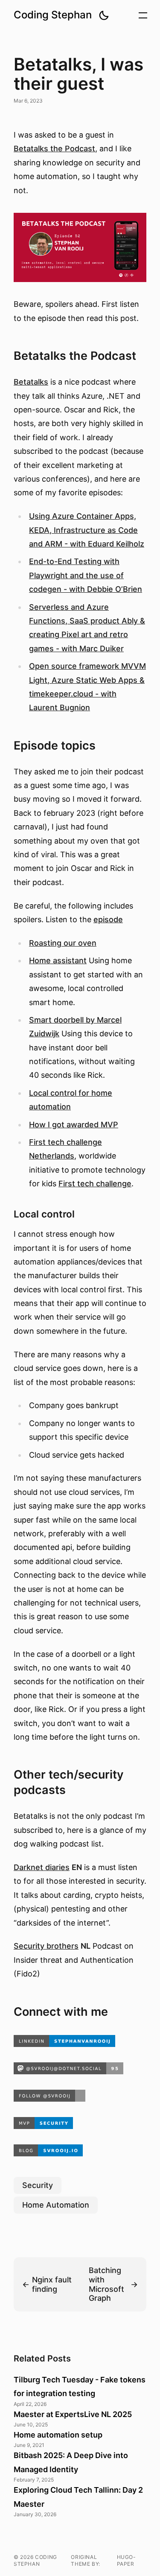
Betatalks (31, 382)
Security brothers (46, 1946)
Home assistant (58, 960)
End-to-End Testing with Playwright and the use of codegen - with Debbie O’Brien (86, 575)
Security (38, 2185)
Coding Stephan (53, 15)
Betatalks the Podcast (54, 149)
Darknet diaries (42, 1867)
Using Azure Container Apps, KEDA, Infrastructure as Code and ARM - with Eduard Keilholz (87, 530)
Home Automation (56, 2205)
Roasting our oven (63, 943)
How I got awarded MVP (74, 1125)
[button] (104, 15)
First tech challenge (95, 1184)
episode (108, 919)
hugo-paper (127, 2560)
